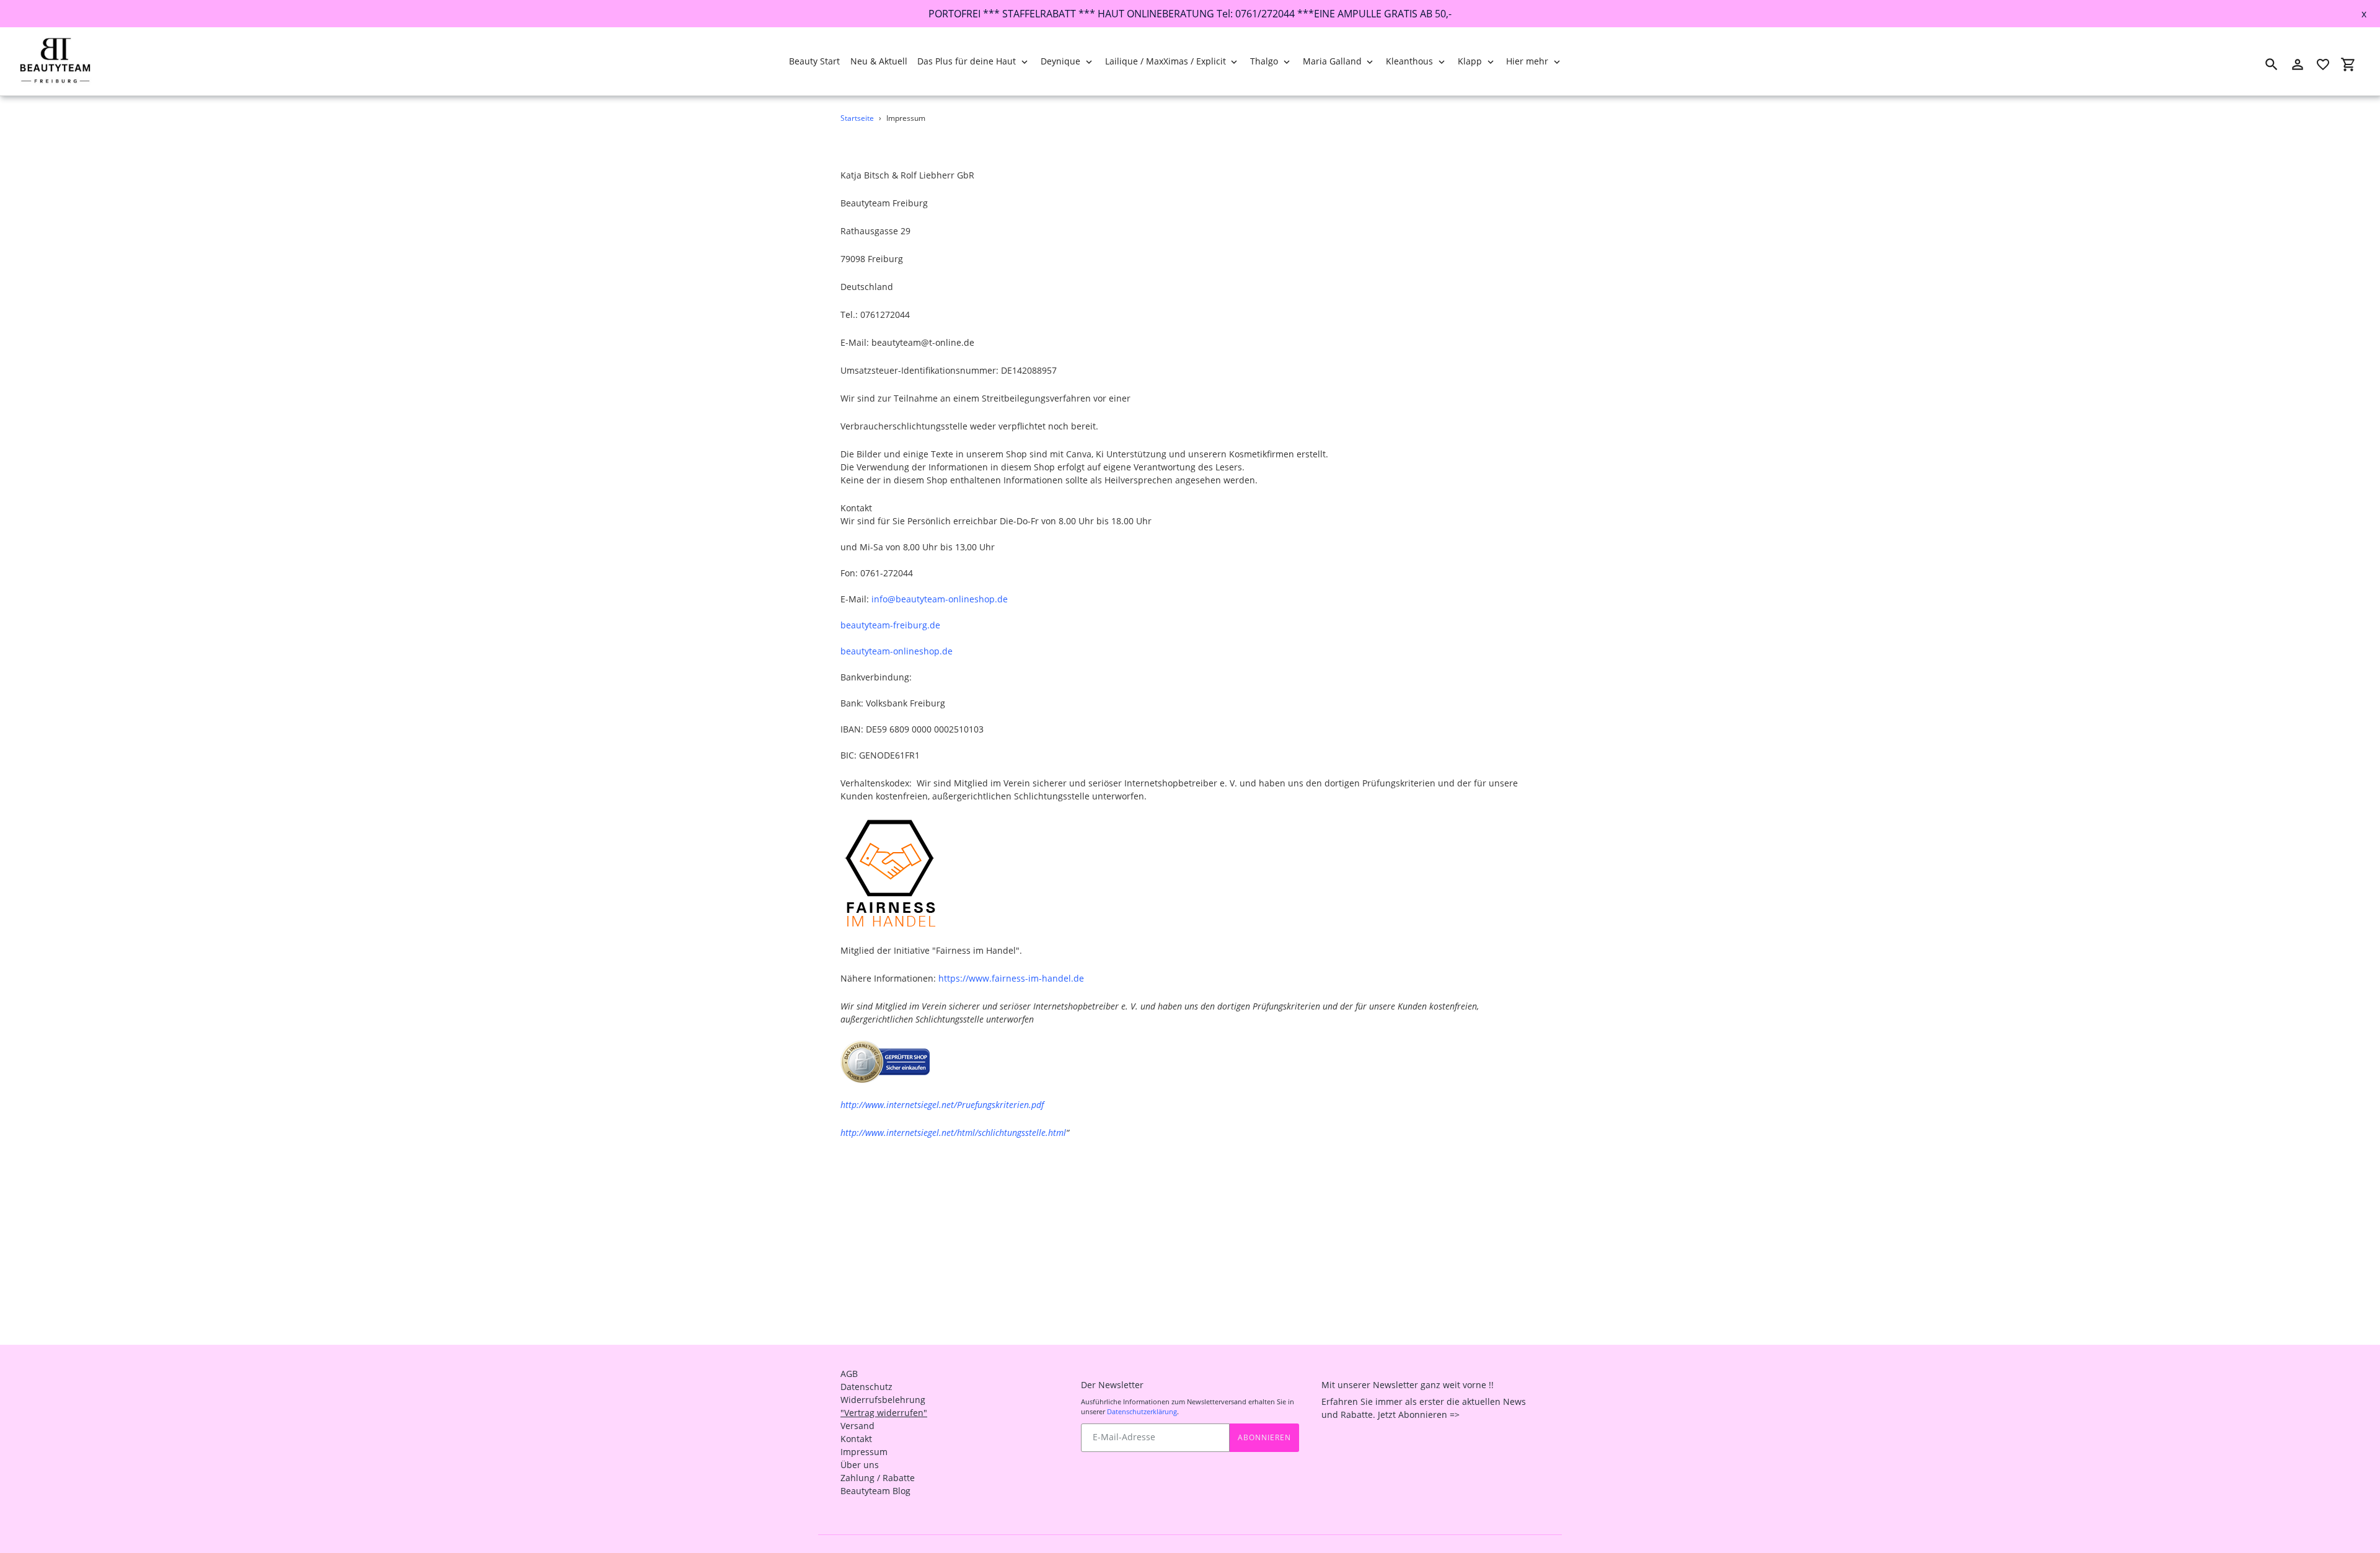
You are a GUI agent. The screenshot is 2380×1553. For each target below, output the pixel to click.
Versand (857, 1426)
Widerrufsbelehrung (883, 1400)
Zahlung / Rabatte (878, 1478)
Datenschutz (866, 1387)
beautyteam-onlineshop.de (897, 651)
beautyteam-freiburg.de (890, 625)
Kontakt (856, 1439)
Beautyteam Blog (875, 1491)
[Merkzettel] (2323, 64)
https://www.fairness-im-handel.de (1011, 978)
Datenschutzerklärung (1142, 1411)
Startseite (857, 118)
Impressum (864, 1452)
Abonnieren (1264, 1437)
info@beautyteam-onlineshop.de (940, 599)
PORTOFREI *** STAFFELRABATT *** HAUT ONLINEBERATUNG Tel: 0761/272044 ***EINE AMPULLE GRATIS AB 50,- (1190, 14)
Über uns (860, 1465)
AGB (849, 1374)
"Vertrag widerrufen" (884, 1413)
